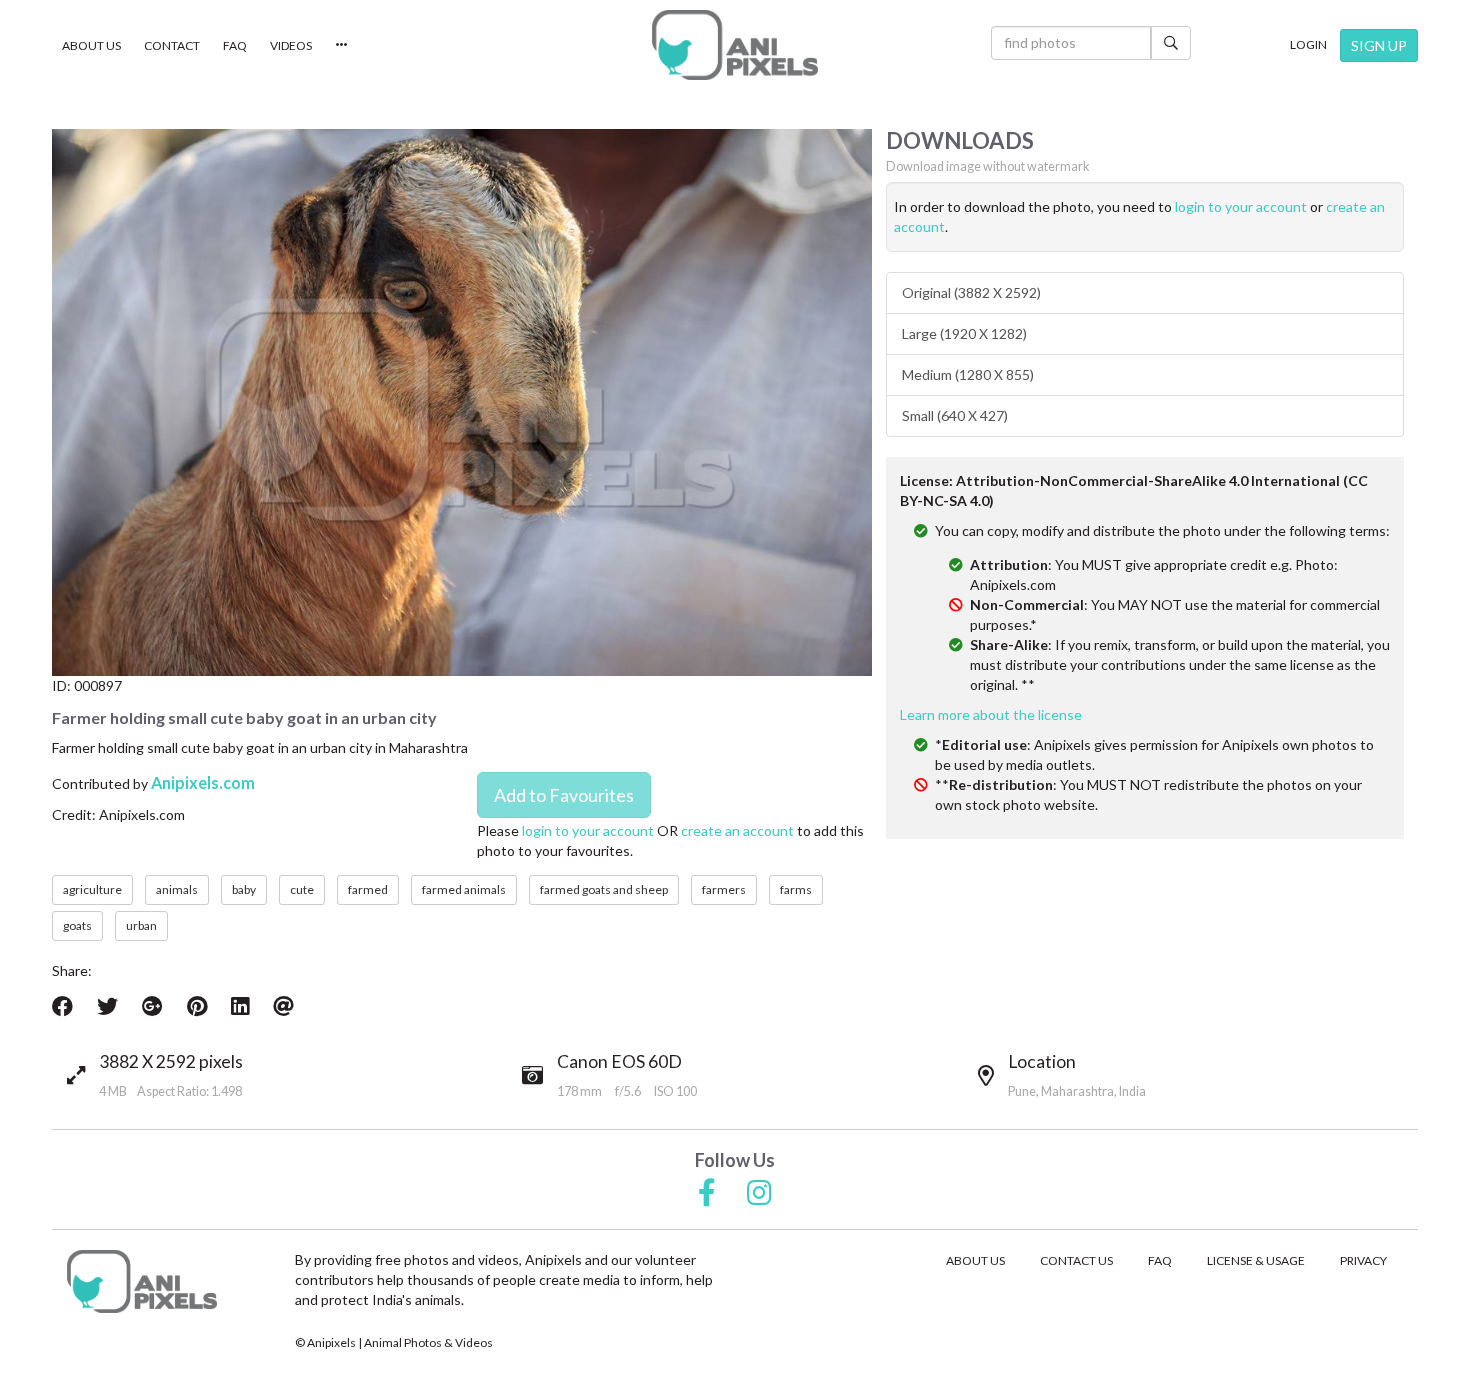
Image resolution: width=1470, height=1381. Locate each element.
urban (141, 925)
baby (244, 889)
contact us (1076, 1260)
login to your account (588, 830)
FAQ (235, 45)
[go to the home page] (735, 45)
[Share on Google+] (152, 1006)
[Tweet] (107, 1006)
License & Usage (1256, 1260)
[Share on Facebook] (62, 1006)
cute (302, 889)
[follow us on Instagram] (759, 1194)
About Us (91, 45)
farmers (724, 889)
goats (77, 925)
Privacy (1363, 1260)
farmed (368, 889)
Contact (172, 45)
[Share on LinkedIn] (240, 1006)
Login (1308, 44)
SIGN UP (1379, 45)
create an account (737, 830)
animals (177, 889)
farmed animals (464, 889)
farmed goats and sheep (604, 889)
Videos (291, 45)
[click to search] (1171, 43)
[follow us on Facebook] (707, 1194)
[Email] (283, 1006)
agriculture (92, 889)
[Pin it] (197, 1006)
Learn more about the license (991, 714)
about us (975, 1260)
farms (796, 889)
